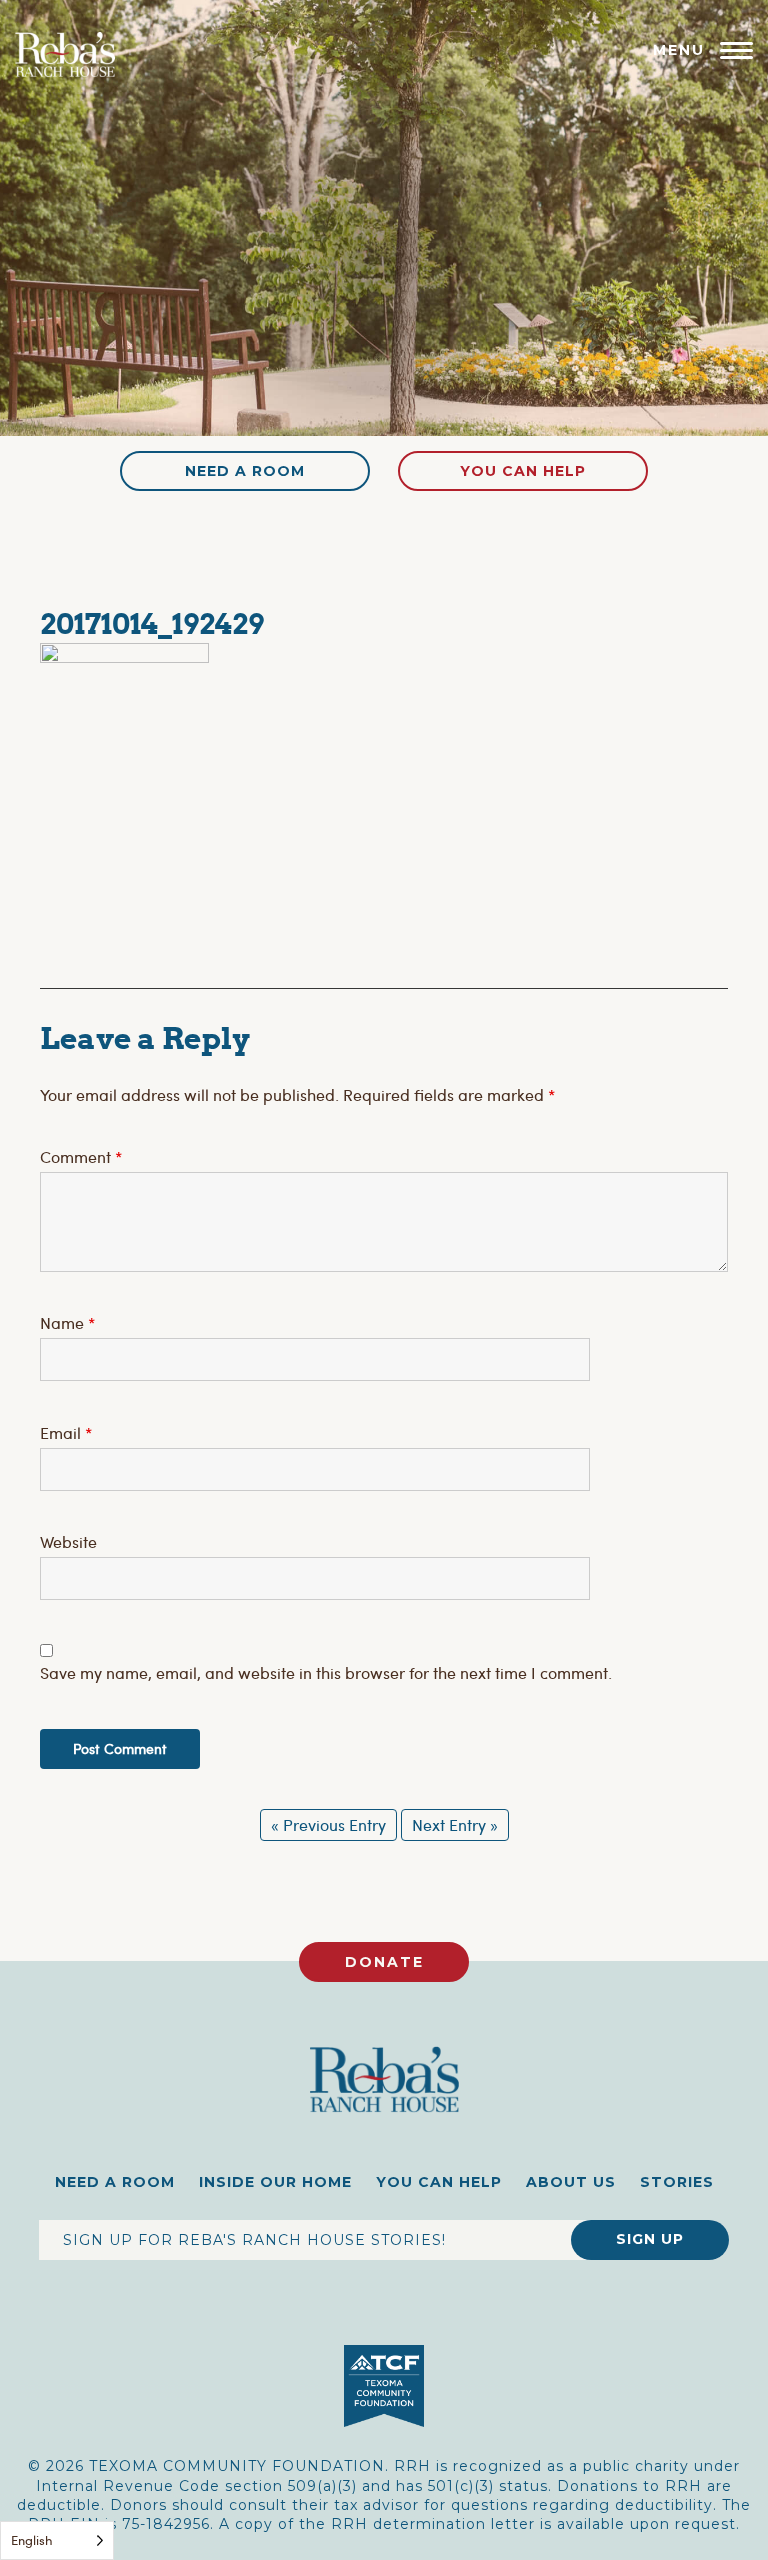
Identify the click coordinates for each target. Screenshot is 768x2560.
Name (67, 1322)
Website (68, 1541)
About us (571, 2182)
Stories (677, 2182)
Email (66, 1432)
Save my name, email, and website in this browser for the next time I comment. (326, 1672)
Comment (81, 1156)
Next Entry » (455, 1824)
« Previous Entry (328, 1824)
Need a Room (245, 471)
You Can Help (523, 471)
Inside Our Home (275, 2182)
